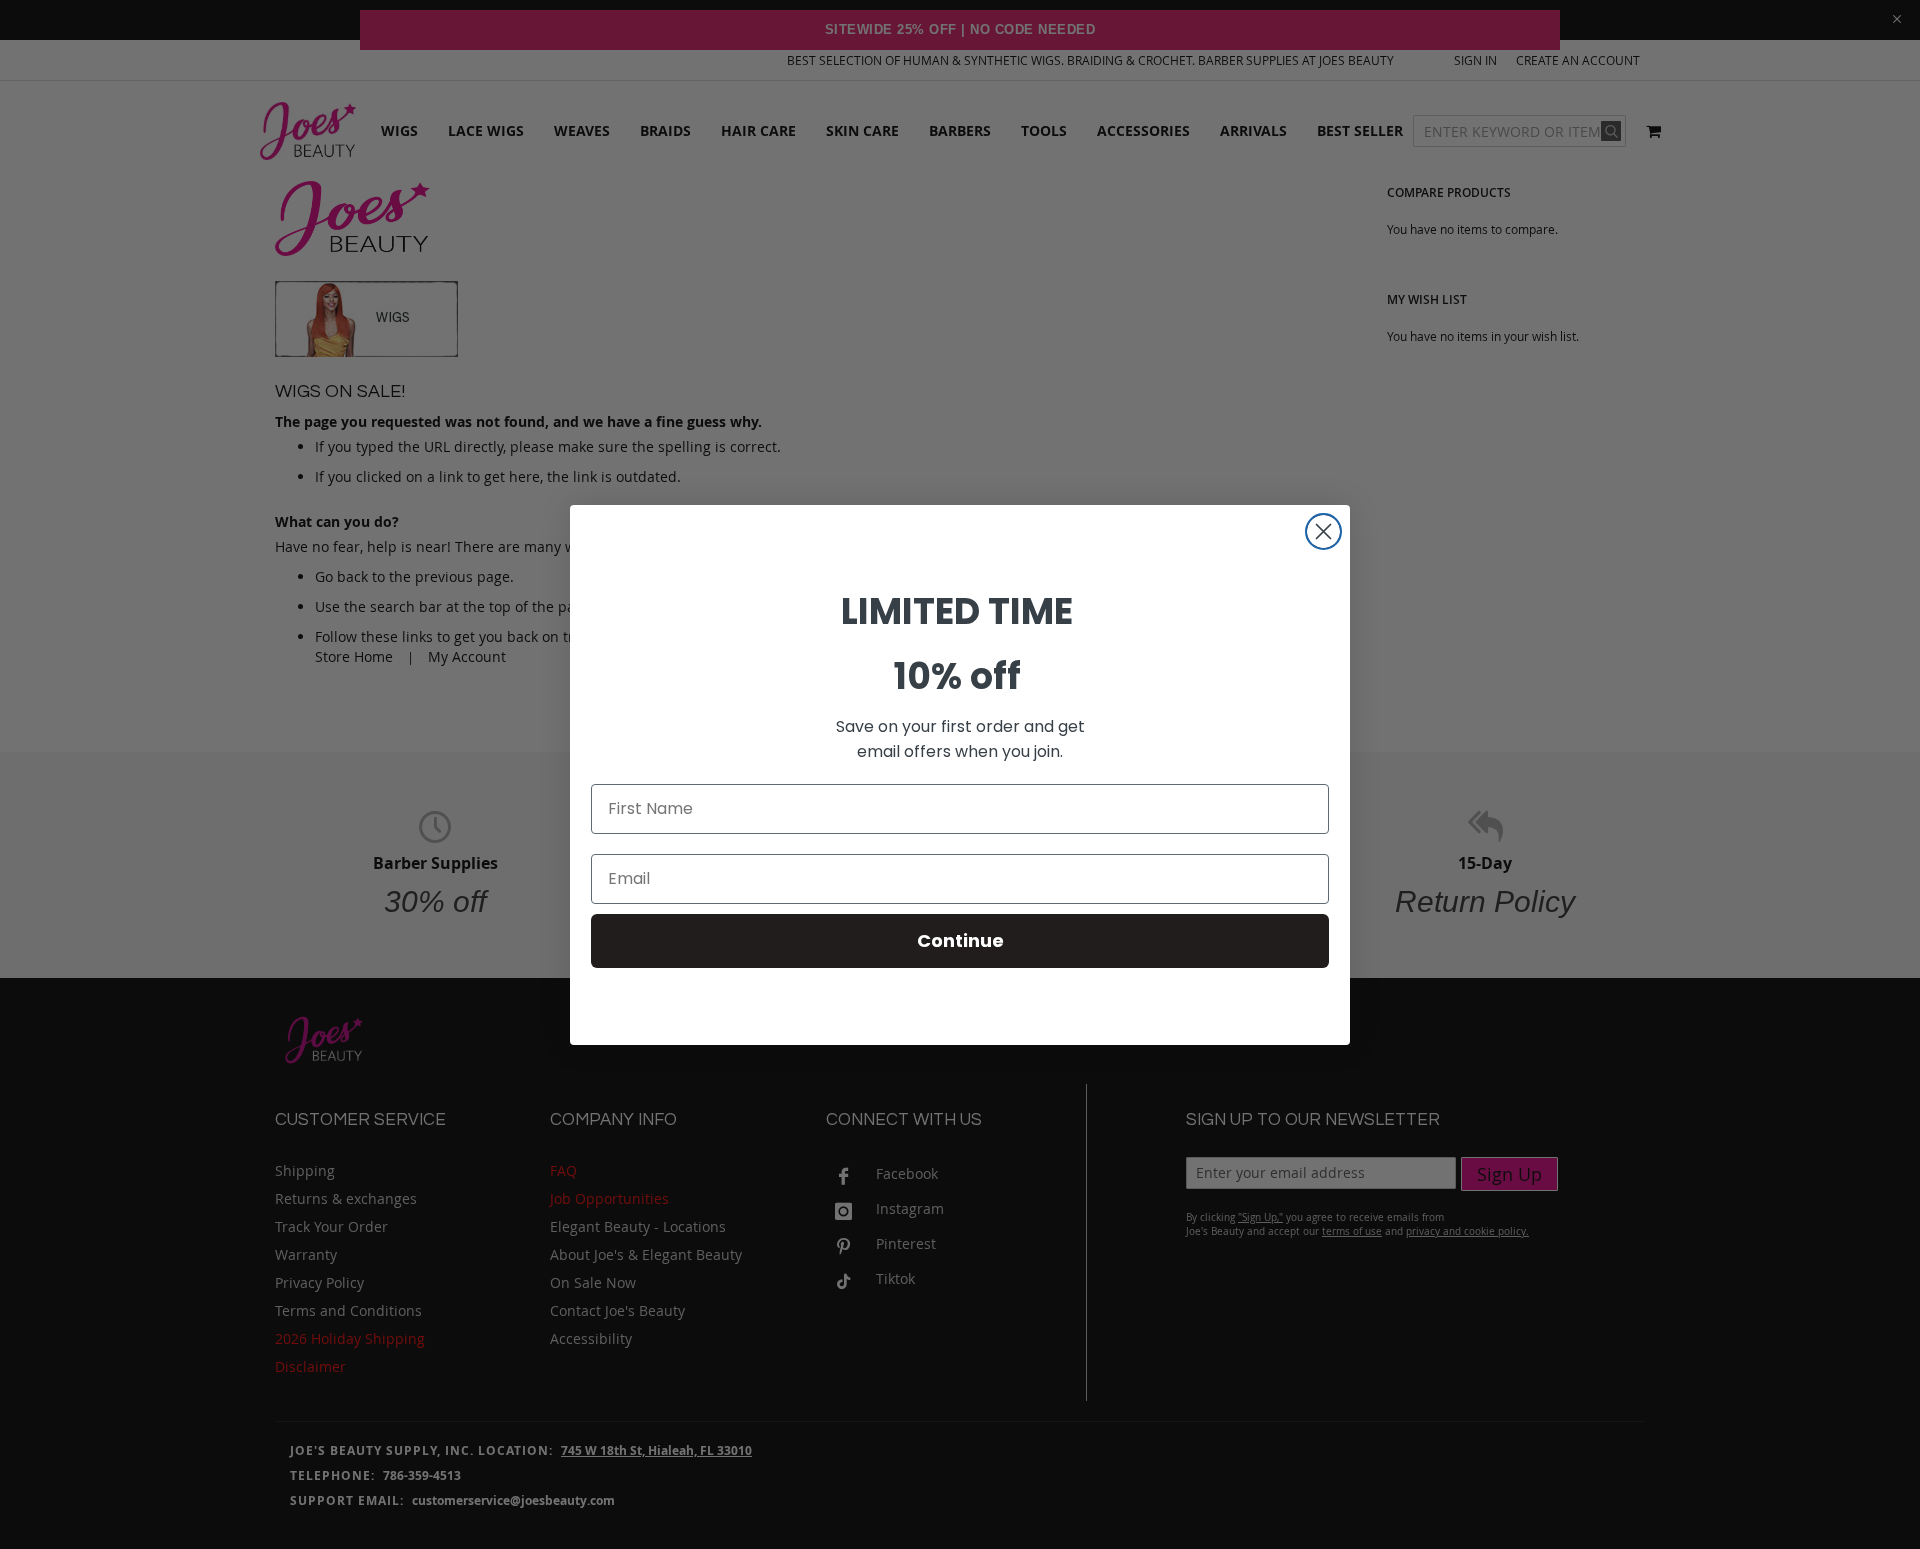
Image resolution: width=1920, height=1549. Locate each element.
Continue (960, 940)
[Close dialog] (1323, 531)
